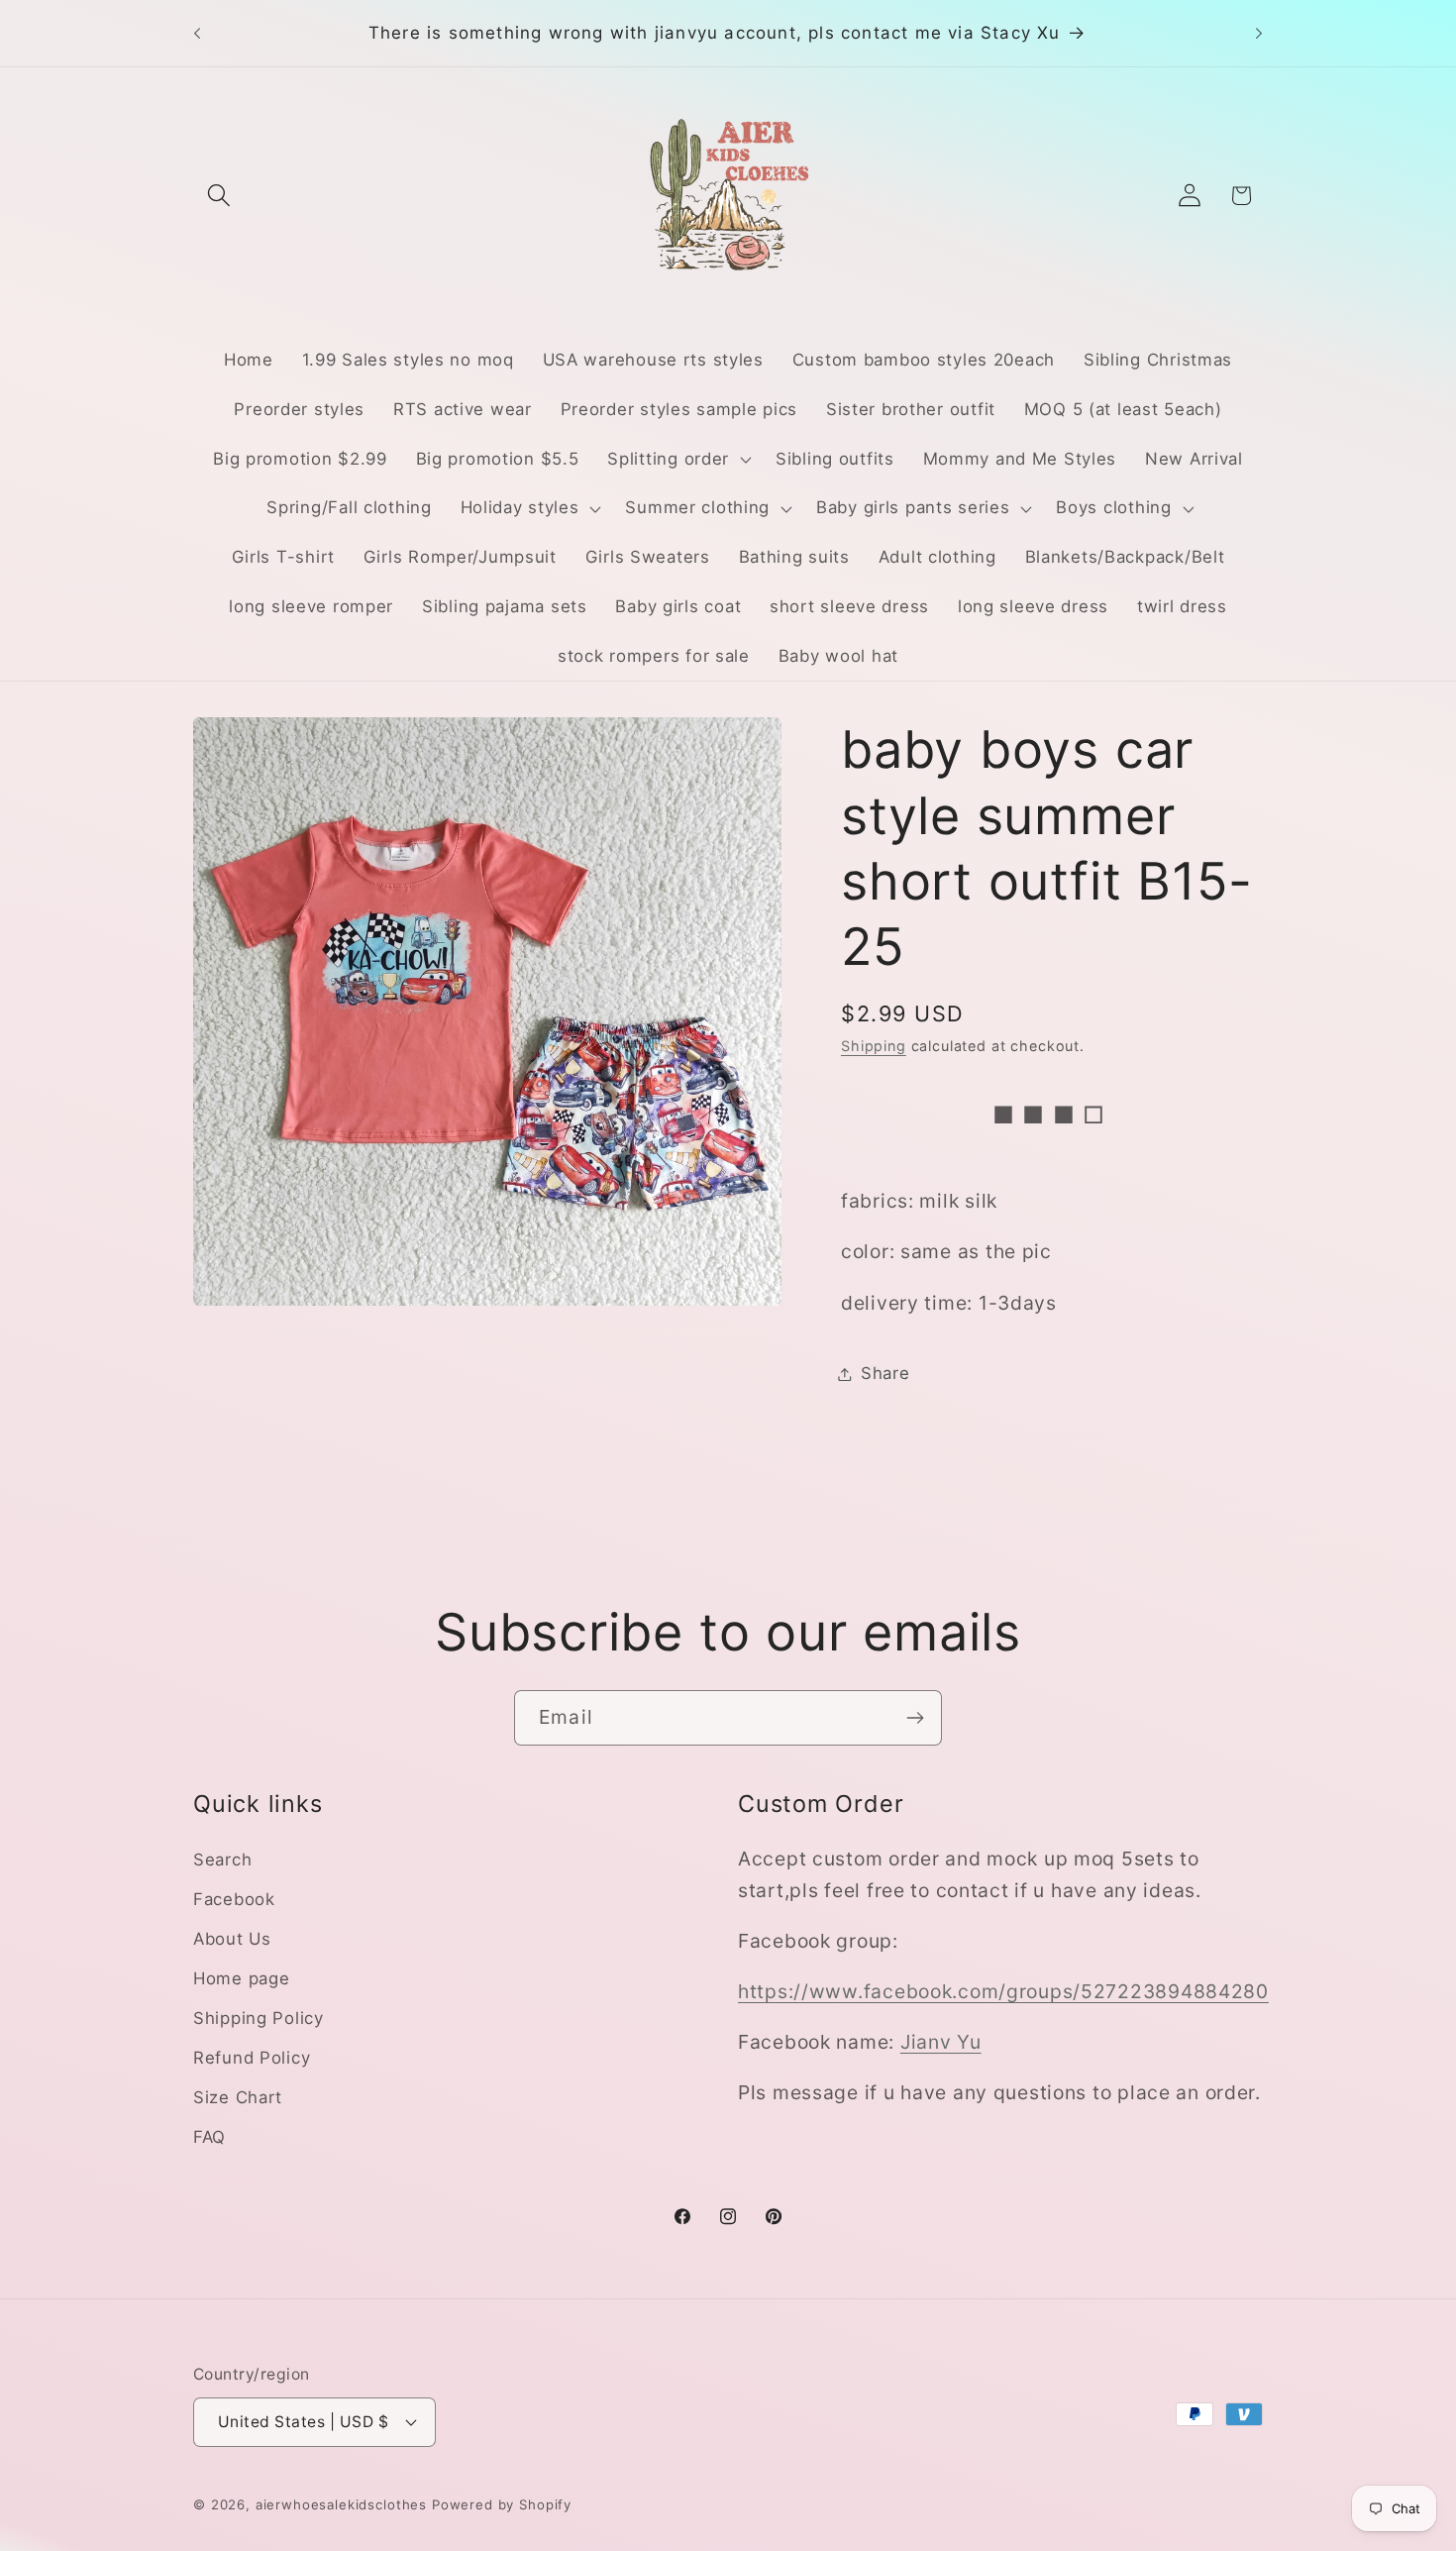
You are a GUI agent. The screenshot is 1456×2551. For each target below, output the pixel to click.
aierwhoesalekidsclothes (341, 2504)
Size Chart (238, 2097)
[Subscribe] (915, 1718)
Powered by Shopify (502, 2504)
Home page (241, 1978)
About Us (232, 1939)
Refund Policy (252, 2058)
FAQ (209, 2137)
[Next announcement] (1259, 34)
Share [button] (885, 1373)
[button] (219, 196)
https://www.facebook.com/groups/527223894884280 (1003, 1991)
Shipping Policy (259, 2018)
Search (222, 1860)
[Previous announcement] (197, 34)
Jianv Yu (941, 2042)
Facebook (234, 1899)
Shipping (874, 1046)
